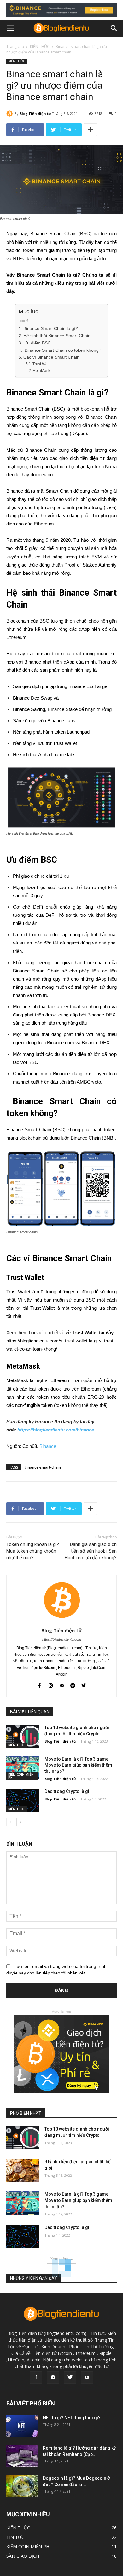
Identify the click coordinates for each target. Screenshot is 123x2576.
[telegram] (73, 1685)
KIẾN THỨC (40, 46)
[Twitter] (70, 2377)
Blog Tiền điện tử (35, 113)
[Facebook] (36, 2377)
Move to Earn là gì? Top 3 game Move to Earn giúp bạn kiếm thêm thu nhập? (78, 1765)
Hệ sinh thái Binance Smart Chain (57, 336)
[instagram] (51, 1685)
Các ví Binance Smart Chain (52, 357)
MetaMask (41, 371)
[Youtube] (87, 2377)
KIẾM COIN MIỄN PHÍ (21, 1776)
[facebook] (40, 1685)
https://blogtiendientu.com (62, 1639)
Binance (48, 1446)
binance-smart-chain (43, 1467)
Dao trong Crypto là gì (67, 1791)
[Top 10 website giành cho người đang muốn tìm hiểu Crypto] (23, 1736)
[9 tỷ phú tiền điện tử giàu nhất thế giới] (23, 2170)
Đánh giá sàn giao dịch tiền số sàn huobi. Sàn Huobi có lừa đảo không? (91, 1551)
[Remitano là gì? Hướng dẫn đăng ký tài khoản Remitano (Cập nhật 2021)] (22, 2456)
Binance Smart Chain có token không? (62, 350)
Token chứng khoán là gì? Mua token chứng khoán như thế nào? (33, 1551)
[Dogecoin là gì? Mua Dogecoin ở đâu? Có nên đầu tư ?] (22, 2486)
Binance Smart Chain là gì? (51, 329)
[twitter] (84, 1685)
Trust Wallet (43, 364)
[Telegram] (53, 2377)
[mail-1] (62, 1685)
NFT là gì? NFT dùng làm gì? (72, 2418)
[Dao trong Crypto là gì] (23, 1800)
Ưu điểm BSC (37, 343)
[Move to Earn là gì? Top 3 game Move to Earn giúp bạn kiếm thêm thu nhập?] (23, 1768)
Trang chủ (15, 46)
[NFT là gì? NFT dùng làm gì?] (22, 2426)
